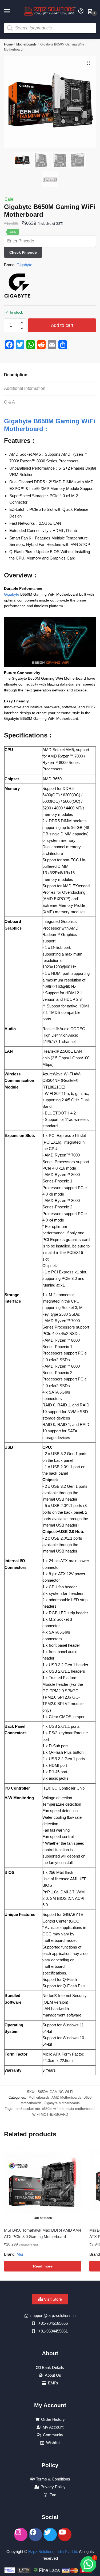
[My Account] (81, 11)
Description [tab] (16, 375)
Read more (43, 2266)
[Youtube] (65, 2535)
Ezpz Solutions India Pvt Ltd (53, 2552)
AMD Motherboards (66, 2097)
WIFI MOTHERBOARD (50, 2115)
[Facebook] (35, 2535)
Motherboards (26, 44)
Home (8, 44)
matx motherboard (80, 2109)
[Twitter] (50, 2535)
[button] (89, 63)
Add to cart (62, 325)
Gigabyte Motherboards (62, 2103)
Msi (20, 2254)
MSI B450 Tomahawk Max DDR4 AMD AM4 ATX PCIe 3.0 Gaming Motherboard (43, 2233)
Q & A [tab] (9, 402)
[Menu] (12, 12)
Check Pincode (23, 252)
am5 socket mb (28, 2109)
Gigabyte (24, 265)
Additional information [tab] (25, 388)
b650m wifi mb (53, 2109)
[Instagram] (21, 2535)
